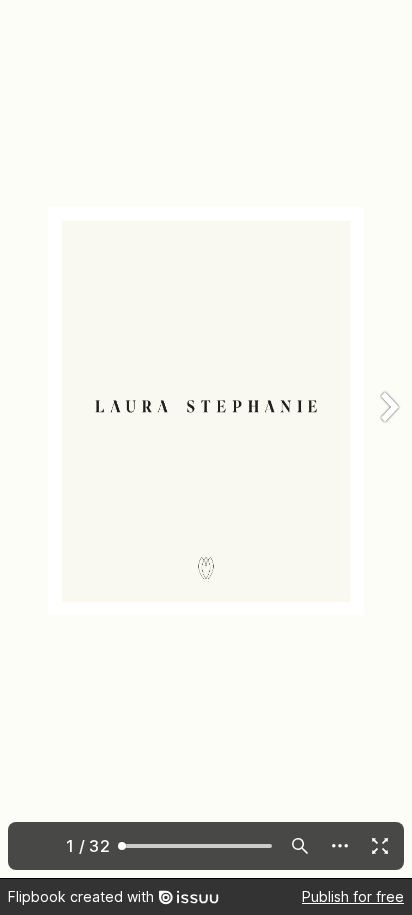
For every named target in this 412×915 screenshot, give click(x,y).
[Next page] (388, 439)
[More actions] (340, 846)
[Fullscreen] (380, 846)
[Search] (300, 846)
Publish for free (353, 896)
